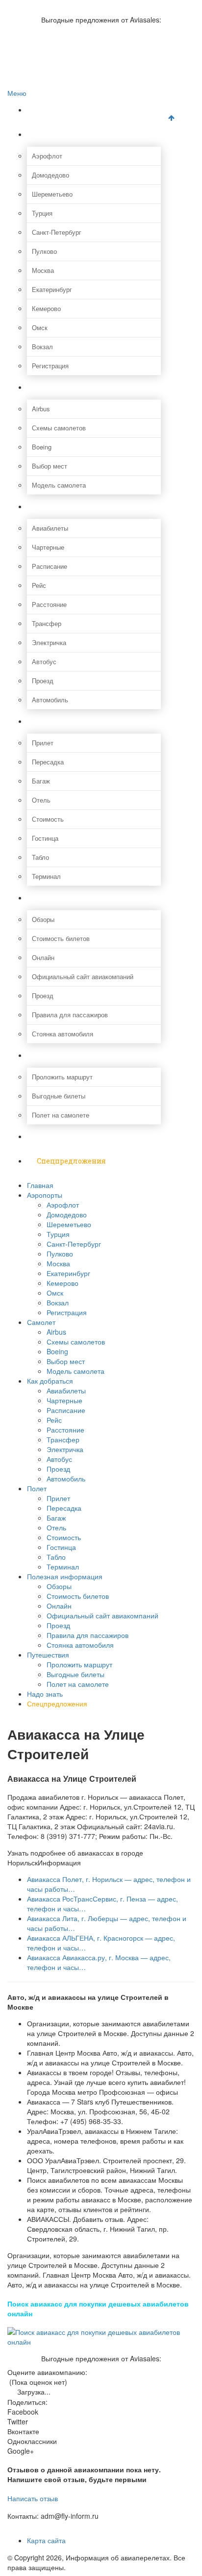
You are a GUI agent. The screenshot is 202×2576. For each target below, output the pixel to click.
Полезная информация (79, 898)
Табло (40, 857)
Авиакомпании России (60, 5)
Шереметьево (52, 194)
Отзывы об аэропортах (61, 26)
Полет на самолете (61, 1115)
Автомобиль (50, 700)
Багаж (41, 781)
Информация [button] (59, 1862)
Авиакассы (43, 46)
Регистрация (50, 366)
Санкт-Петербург (57, 232)
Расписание (50, 566)
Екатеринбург (52, 289)
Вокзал (42, 347)
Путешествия (61, 1055)
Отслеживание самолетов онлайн (77, 36)
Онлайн (43, 957)
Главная (52, 110)
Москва (43, 270)
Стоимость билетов (61, 938)
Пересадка (48, 762)
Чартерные (48, 547)
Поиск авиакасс (50, 56)
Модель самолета (59, 485)
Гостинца (45, 838)
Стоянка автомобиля (63, 1034)
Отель (41, 800)
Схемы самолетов (59, 428)
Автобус (44, 661)
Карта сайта (46, 2540)
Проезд (43, 681)
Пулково (44, 251)
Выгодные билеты (59, 1096)
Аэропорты (57, 134)
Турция (42, 213)
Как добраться (63, 506)
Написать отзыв (33, 2498)
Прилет (43, 743)
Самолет (52, 387)
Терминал (46, 876)
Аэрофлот (47, 156)
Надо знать (57, 1136)
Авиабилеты (50, 528)
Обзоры (43, 919)
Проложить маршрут (62, 1077)
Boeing (42, 447)
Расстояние (49, 604)
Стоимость (48, 819)
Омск (40, 327)
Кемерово (46, 308)
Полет (48, 721)
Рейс (39, 585)
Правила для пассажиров (70, 1015)
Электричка (49, 642)
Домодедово (50, 175)
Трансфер (47, 623)
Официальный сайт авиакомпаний (83, 976)
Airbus (41, 409)
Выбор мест (50, 466)
